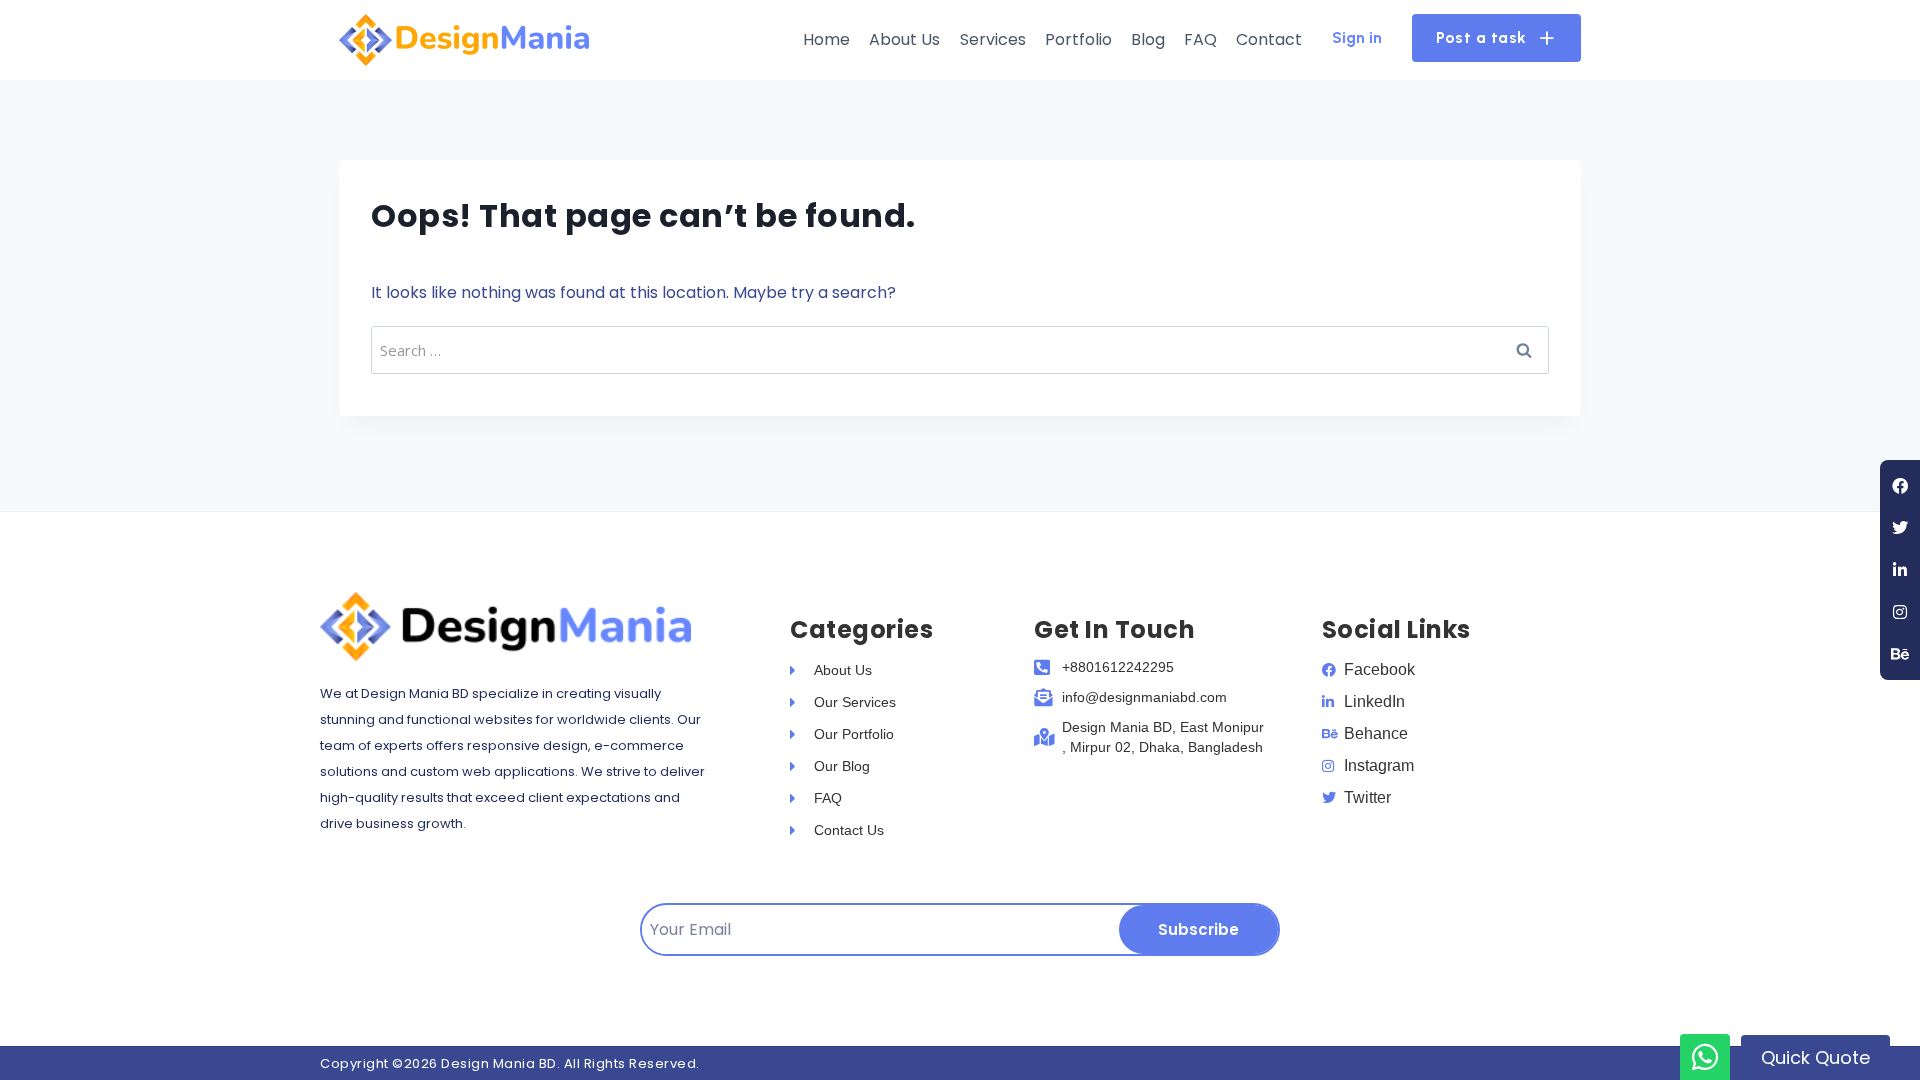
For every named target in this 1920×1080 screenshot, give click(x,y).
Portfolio (1078, 39)
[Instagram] (1900, 612)
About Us (904, 39)
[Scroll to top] (1867, 1017)
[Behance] (1900, 654)
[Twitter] (1900, 528)
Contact (1269, 39)
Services (993, 39)
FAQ (1200, 39)
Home (826, 39)
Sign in (1357, 37)
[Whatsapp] (1705, 1057)
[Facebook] (1900, 486)
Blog (1148, 39)
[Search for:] (960, 350)
